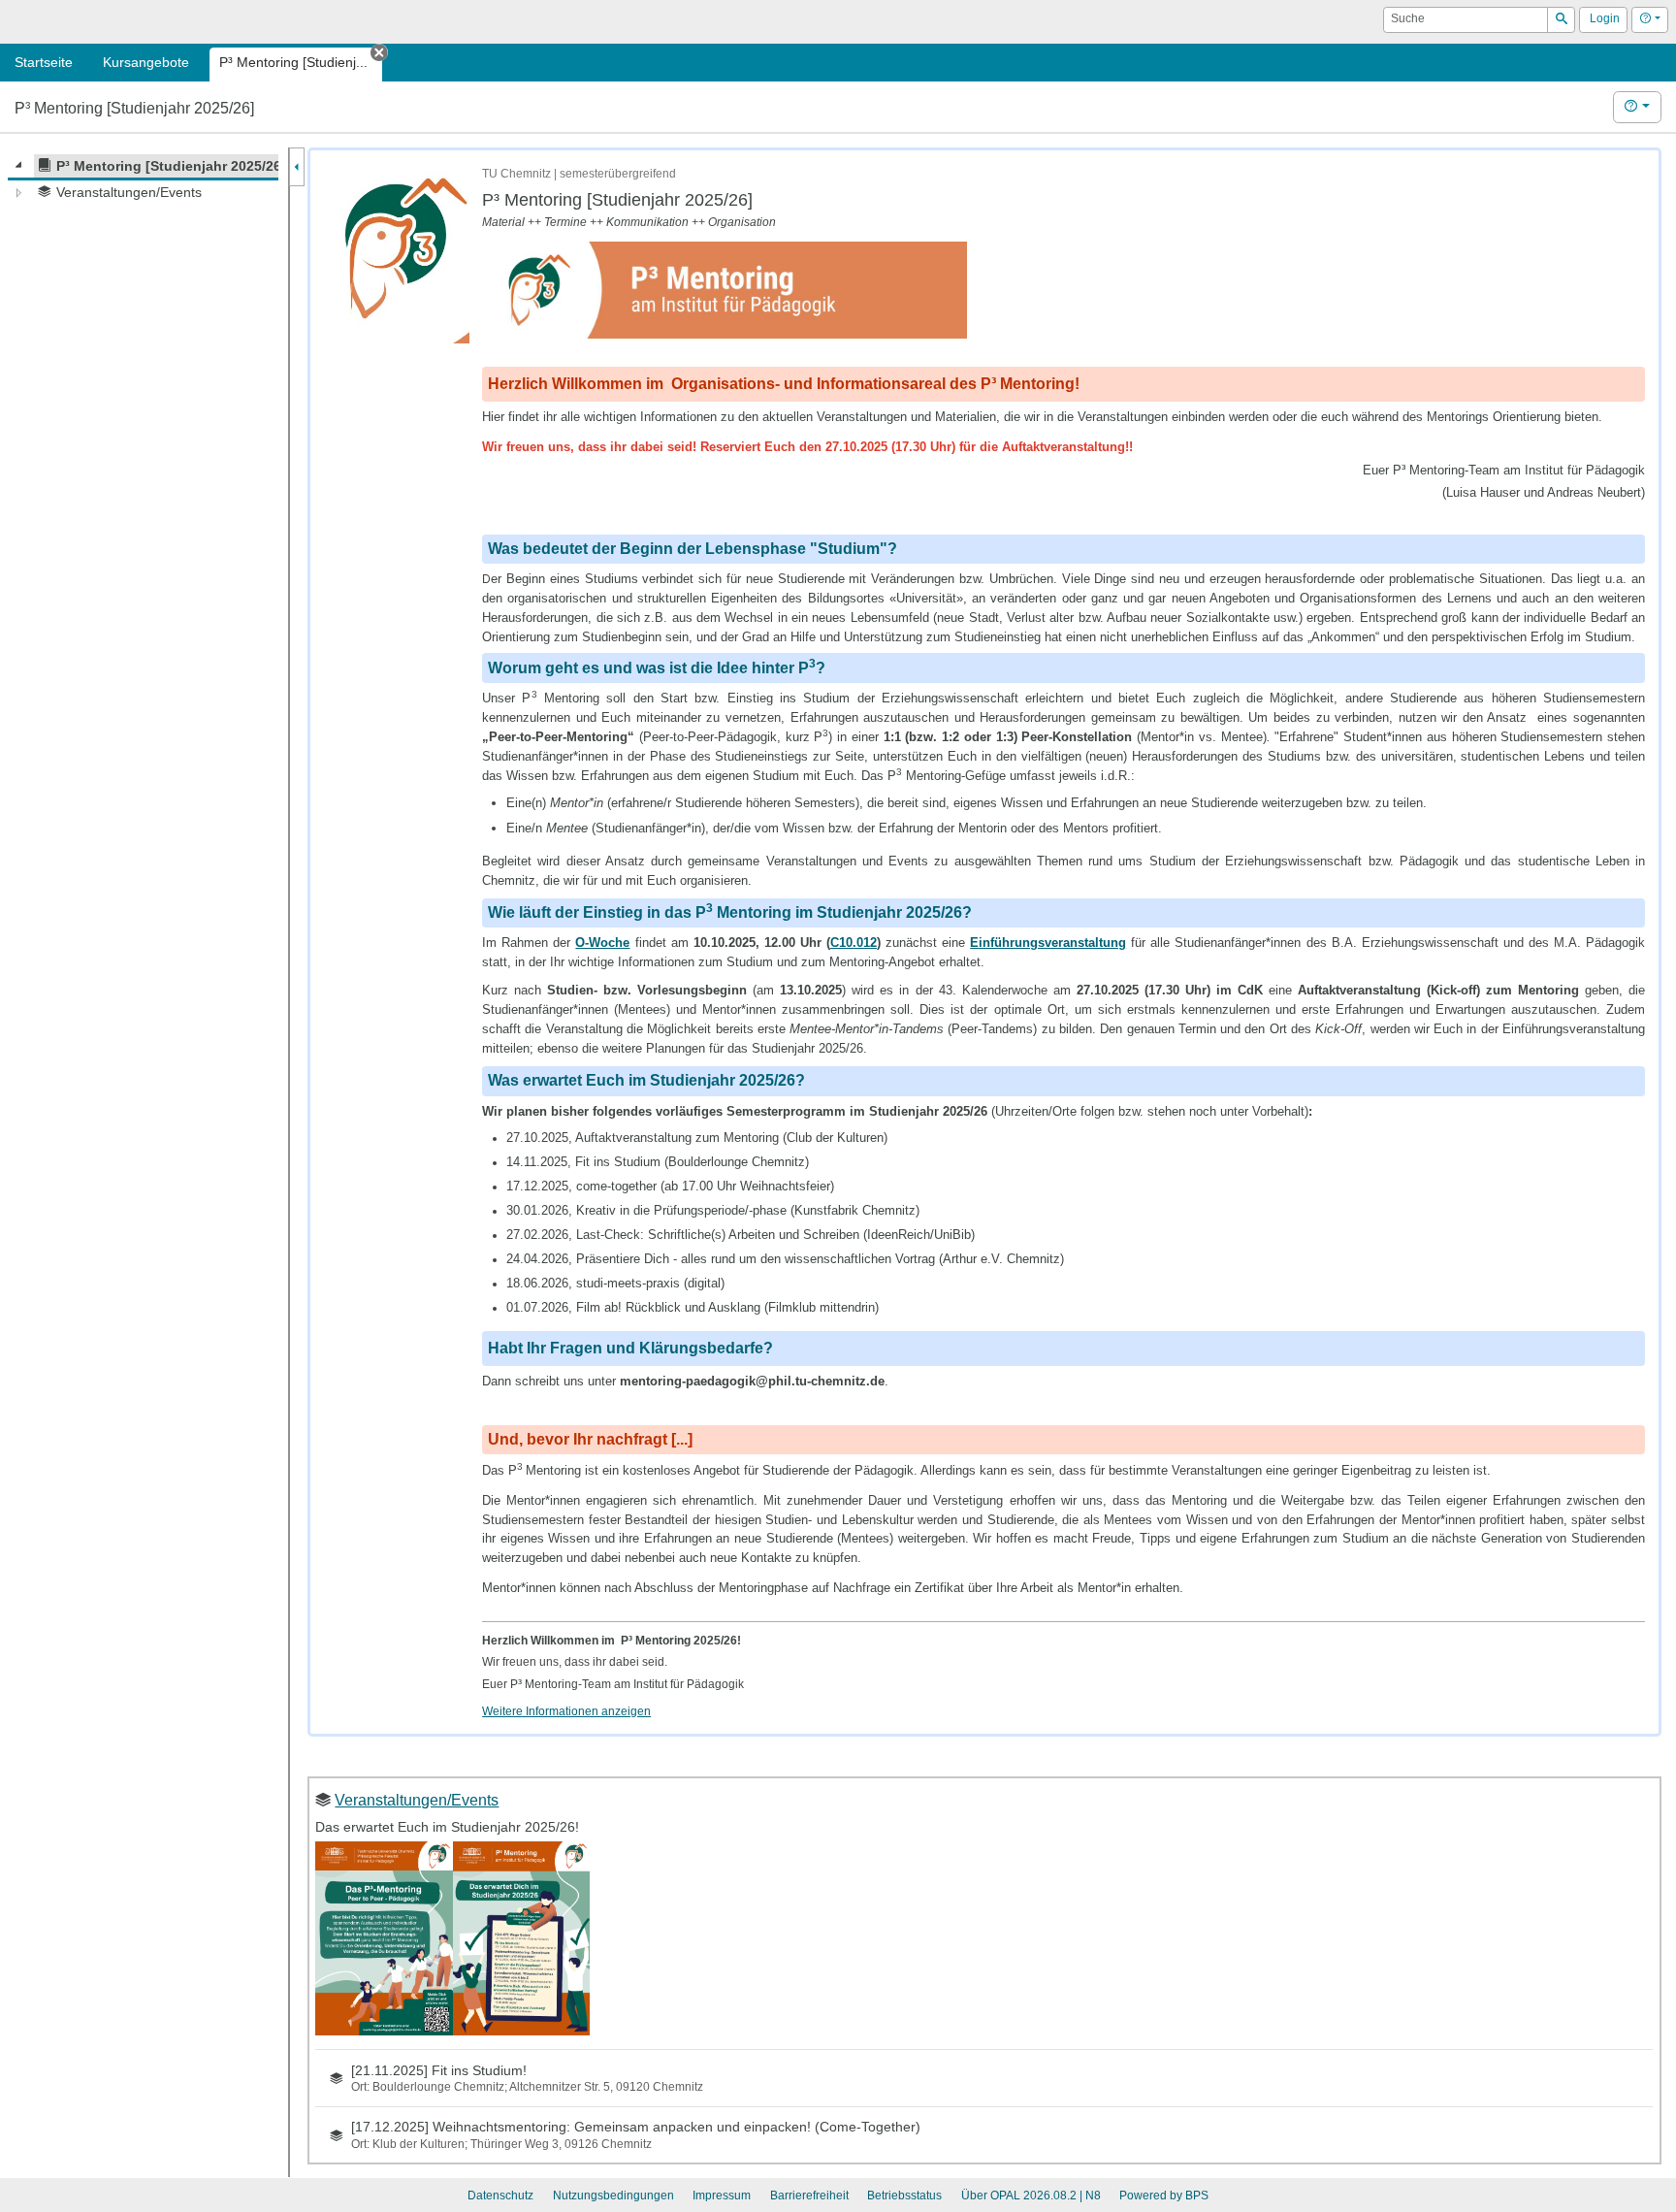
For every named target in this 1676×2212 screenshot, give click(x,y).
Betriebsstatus (904, 2196)
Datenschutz (500, 2196)
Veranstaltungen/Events (417, 1800)
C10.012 (854, 943)
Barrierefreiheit (809, 2196)
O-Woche (602, 943)
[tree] (143, 179)
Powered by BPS (1164, 2196)
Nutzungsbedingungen (613, 2196)
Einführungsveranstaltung (1048, 943)
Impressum (722, 2196)
